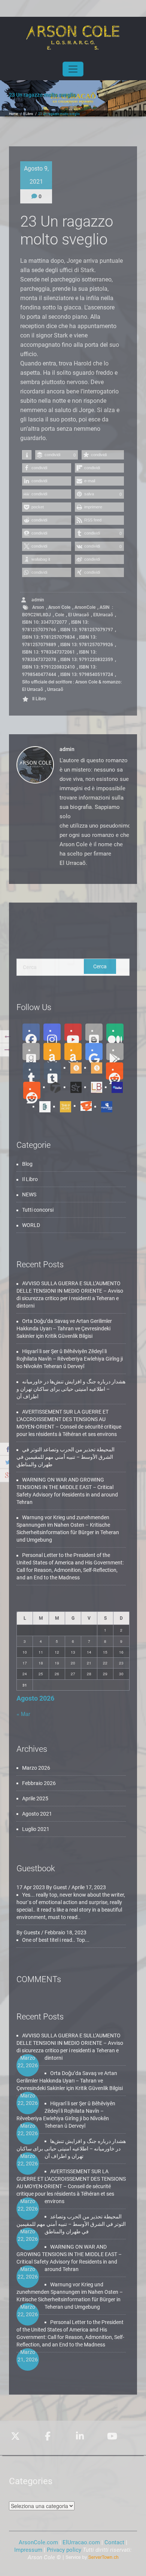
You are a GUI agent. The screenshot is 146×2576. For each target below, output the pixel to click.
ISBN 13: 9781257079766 (55, 626)
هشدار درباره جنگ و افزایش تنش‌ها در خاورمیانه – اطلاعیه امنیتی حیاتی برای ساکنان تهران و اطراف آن (71, 1389)
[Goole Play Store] (94, 1052)
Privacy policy (64, 2550)
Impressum (28, 2550)
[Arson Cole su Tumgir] (73, 1068)
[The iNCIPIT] (63, 1106)
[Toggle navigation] (73, 69)
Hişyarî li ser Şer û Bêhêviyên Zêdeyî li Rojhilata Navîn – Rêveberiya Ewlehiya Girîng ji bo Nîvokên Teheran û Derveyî (70, 1359)
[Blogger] (94, 1032)
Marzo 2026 (36, 1768)
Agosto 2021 (37, 1814)
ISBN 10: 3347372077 (45, 622)
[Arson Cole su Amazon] (73, 1052)
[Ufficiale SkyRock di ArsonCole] (73, 1087)
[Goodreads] (31, 1052)
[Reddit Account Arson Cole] (115, 1071)
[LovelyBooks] (94, 1087)
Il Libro (28, 114)
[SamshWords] (83, 1106)
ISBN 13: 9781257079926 (87, 645)
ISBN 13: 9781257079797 (87, 630)
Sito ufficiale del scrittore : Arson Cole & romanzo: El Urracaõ (72, 686)
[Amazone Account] (52, 1052)
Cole (60, 615)
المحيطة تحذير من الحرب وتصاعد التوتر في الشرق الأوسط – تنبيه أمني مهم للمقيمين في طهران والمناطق (66, 1457)
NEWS (29, 1194)
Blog (27, 1164)
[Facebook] (31, 1032)
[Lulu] (114, 1087)
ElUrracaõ (103, 615)
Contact (114, 2542)
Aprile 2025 (35, 1798)
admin (37, 600)
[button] (27, 455)
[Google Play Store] (115, 1052)
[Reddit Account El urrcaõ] (32, 1090)
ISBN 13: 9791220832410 (48, 667)
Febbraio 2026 (39, 1783)
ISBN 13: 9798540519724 (87, 675)
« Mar (23, 1714)
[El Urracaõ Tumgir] (94, 1068)
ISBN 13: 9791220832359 (87, 660)
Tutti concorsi (38, 1210)
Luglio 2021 (36, 1829)
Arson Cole (59, 607)
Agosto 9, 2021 (36, 175)
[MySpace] (104, 1106)
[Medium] (115, 1032)
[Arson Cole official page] (52, 1032)
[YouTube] (73, 1032)
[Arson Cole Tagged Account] (53, 1087)
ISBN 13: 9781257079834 (48, 637)
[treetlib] (42, 1106)
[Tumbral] (52, 1071)
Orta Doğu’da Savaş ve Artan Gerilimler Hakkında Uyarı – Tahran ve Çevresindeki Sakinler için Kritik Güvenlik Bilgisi (64, 1329)
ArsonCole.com (39, 2542)
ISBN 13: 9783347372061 (48, 652)
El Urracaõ (79, 615)
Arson (38, 607)
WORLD (31, 1225)
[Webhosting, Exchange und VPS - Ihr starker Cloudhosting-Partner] (92, 2557)
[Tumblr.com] (31, 1071)
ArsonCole (85, 607)
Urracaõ (55, 689)
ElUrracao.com (81, 2542)
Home (13, 114)
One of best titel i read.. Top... (56, 1940)
